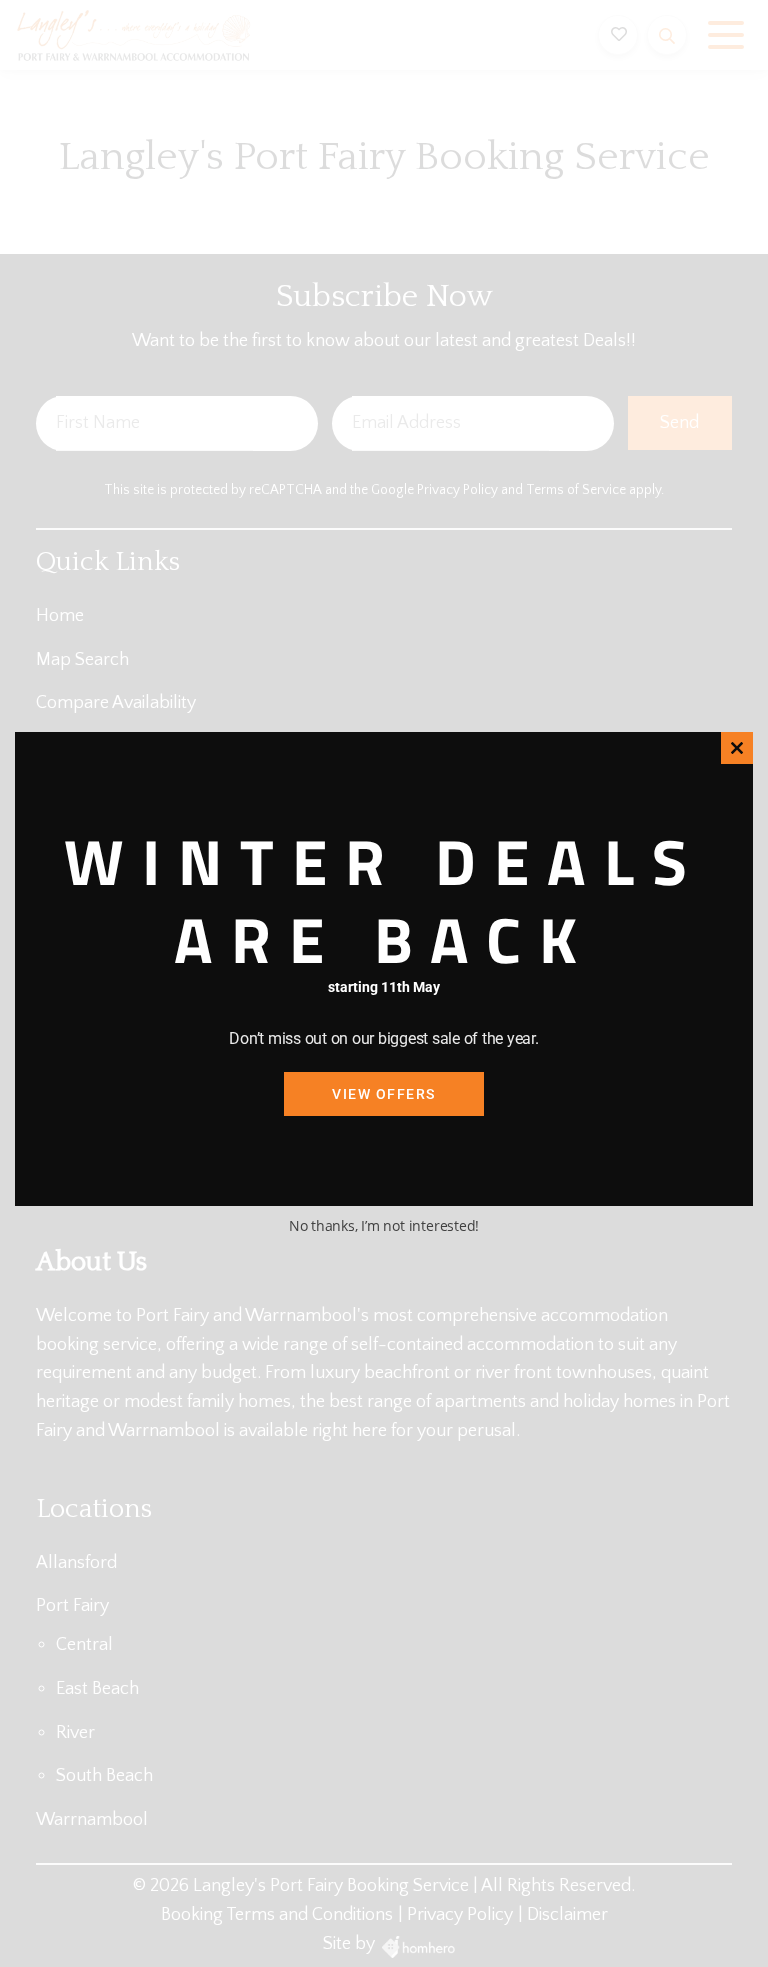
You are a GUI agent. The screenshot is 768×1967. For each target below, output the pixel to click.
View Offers (384, 1094)
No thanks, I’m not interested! (384, 1225)
